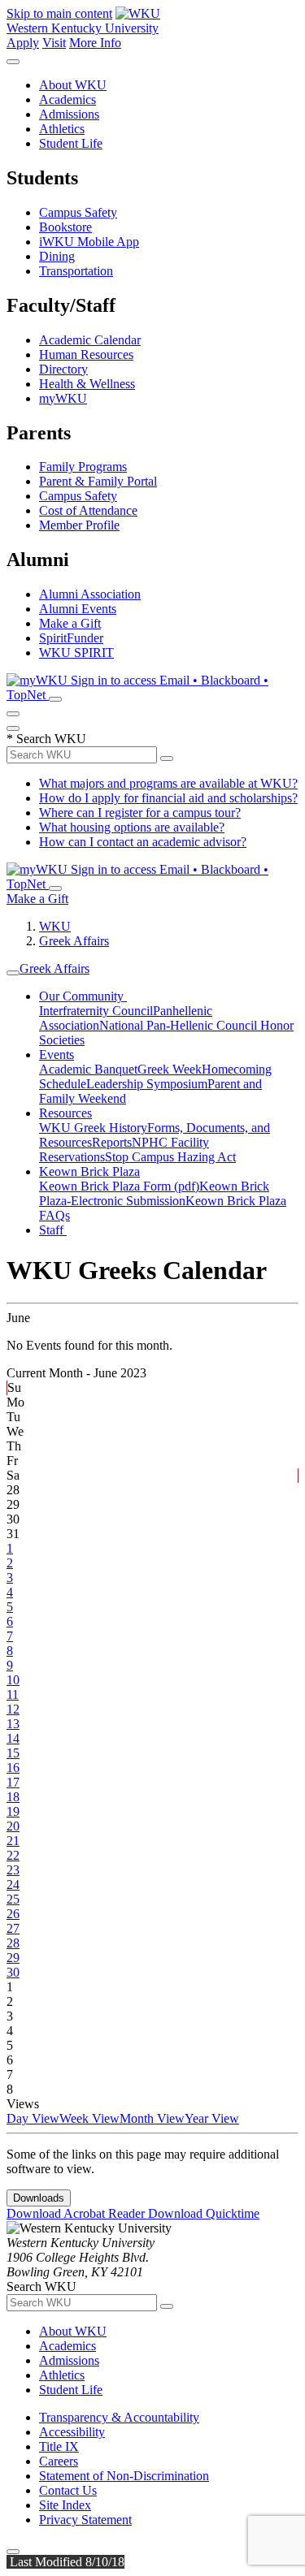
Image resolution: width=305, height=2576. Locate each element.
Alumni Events (78, 609)
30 (13, 1972)
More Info (95, 43)
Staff (53, 1230)
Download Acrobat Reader (77, 2213)
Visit (54, 43)
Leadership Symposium (147, 1084)
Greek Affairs (74, 941)
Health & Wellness (87, 384)
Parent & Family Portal (98, 481)
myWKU (63, 398)
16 (13, 1768)
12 (13, 1709)
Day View (33, 2118)
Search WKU (46, 739)
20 (13, 1826)
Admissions (69, 114)
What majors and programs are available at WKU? (168, 783)
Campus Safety (78, 212)
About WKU (73, 85)
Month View (152, 2118)
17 (13, 1782)
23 (13, 1870)
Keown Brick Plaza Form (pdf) (119, 1186)
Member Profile (79, 525)
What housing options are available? (132, 827)
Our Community (83, 996)
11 (13, 1694)
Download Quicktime (204, 2213)
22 (13, 1855)
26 (13, 1914)
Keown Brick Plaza (89, 1171)
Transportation (76, 271)
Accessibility (72, 2432)
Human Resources (86, 354)
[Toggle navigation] (13, 973)
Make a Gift (70, 623)
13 (13, 1724)
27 (13, 1928)
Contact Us (68, 2490)
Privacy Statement (85, 2520)
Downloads (39, 2198)
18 (13, 1797)
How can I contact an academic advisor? (143, 842)
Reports (112, 1142)
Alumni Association (90, 594)
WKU (55, 926)
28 (13, 1943)
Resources (65, 1113)
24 (13, 1884)
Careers (59, 2461)
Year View (212, 2118)
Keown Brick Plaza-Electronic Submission (154, 1193)
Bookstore (65, 227)
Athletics (62, 129)
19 (13, 1811)
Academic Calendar (90, 340)
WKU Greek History (93, 1128)
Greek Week (170, 1069)
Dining (57, 256)
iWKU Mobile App (89, 242)
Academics (68, 99)
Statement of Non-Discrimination (124, 2476)
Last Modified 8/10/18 (65, 2562)
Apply (23, 43)
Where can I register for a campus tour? (140, 813)
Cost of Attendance (88, 510)
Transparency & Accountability (119, 2417)
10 (13, 1680)
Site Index (65, 2505)
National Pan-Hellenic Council (180, 1025)
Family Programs (83, 467)
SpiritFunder (71, 638)
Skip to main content (59, 13)
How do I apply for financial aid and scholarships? (168, 798)
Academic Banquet (88, 1069)
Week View (89, 2118)
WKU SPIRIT (76, 653)
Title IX (59, 2446)
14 (13, 1738)
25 (13, 1899)
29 (13, 1958)
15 (13, 1753)
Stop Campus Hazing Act (170, 1157)
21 (13, 1841)
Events (57, 1055)
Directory (63, 369)
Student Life (71, 143)
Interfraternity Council (96, 1011)
